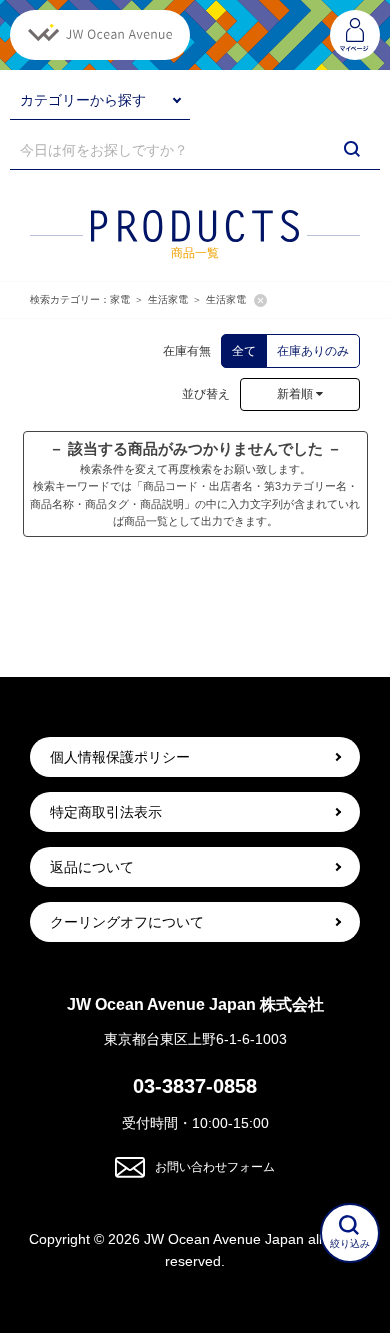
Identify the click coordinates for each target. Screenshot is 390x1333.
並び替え (200, 394)
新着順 (296, 394)
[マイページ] (355, 35)
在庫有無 (187, 351)
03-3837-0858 (195, 1086)
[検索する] (352, 149)
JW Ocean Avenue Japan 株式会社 (195, 1004)
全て (244, 351)
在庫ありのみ (313, 351)
